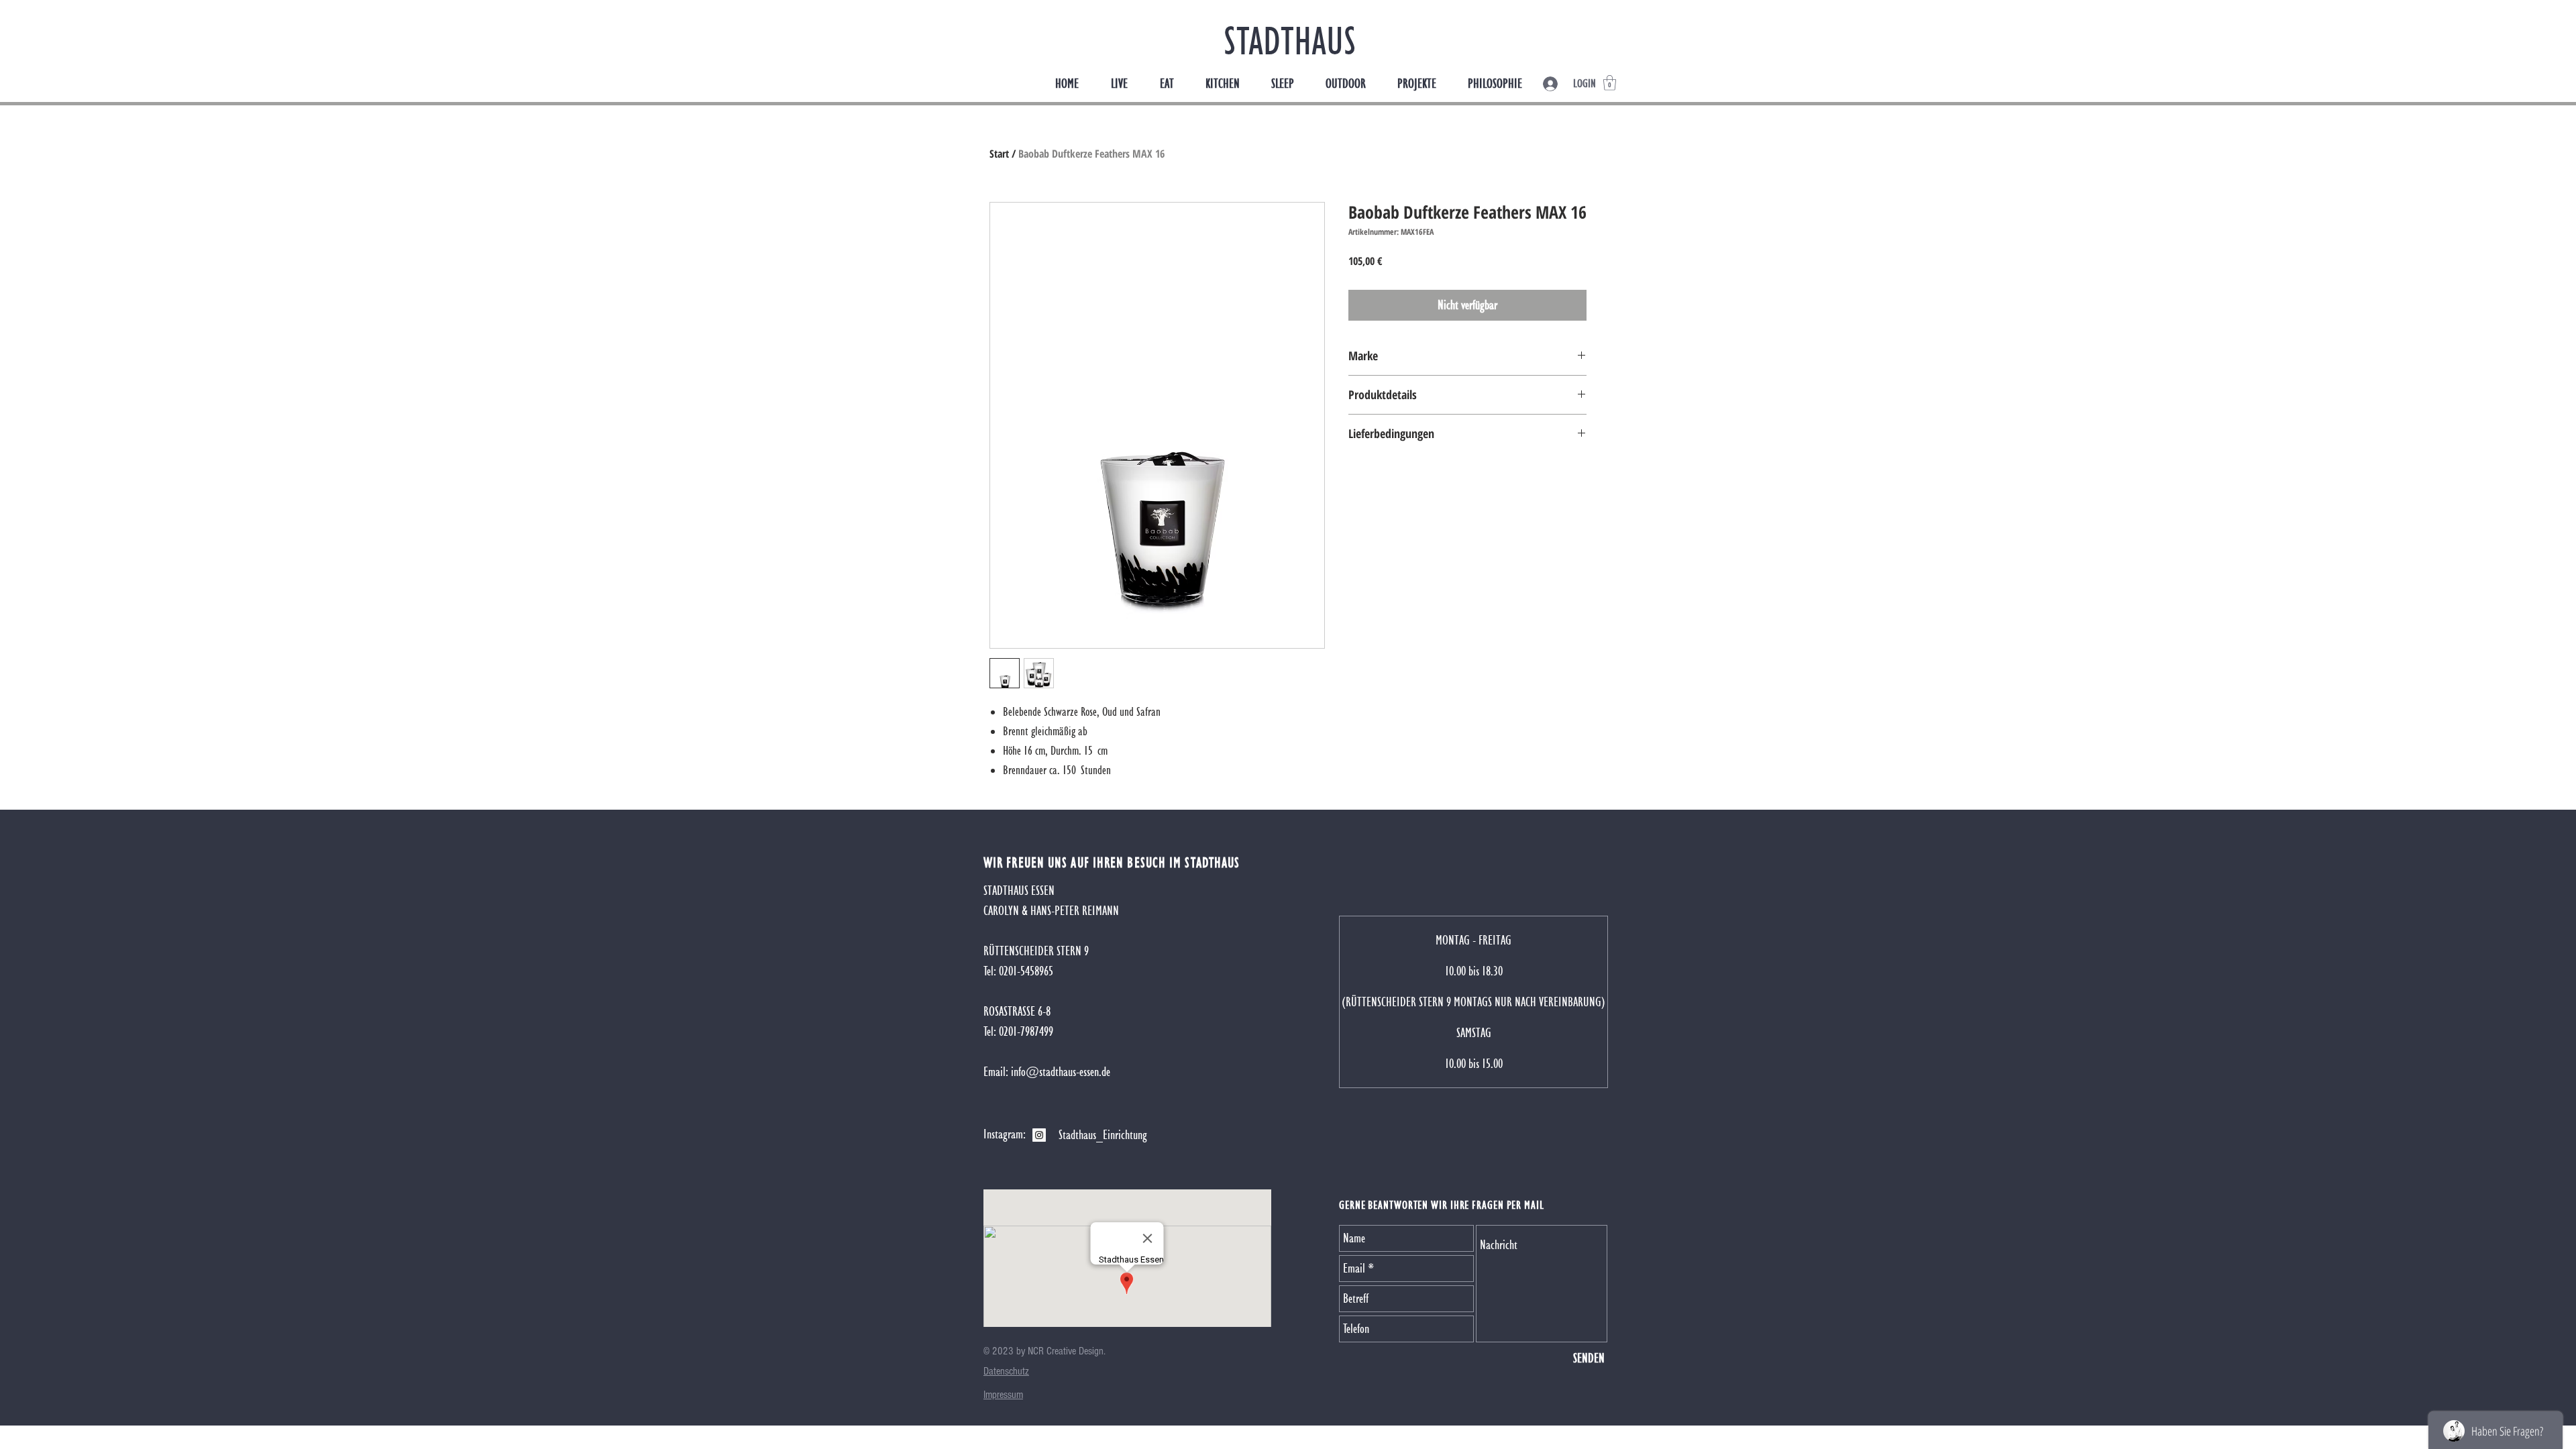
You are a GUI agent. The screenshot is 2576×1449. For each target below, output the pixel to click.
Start (999, 154)
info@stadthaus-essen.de (1061, 1072)
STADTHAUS (1290, 41)
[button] (1610, 83)
